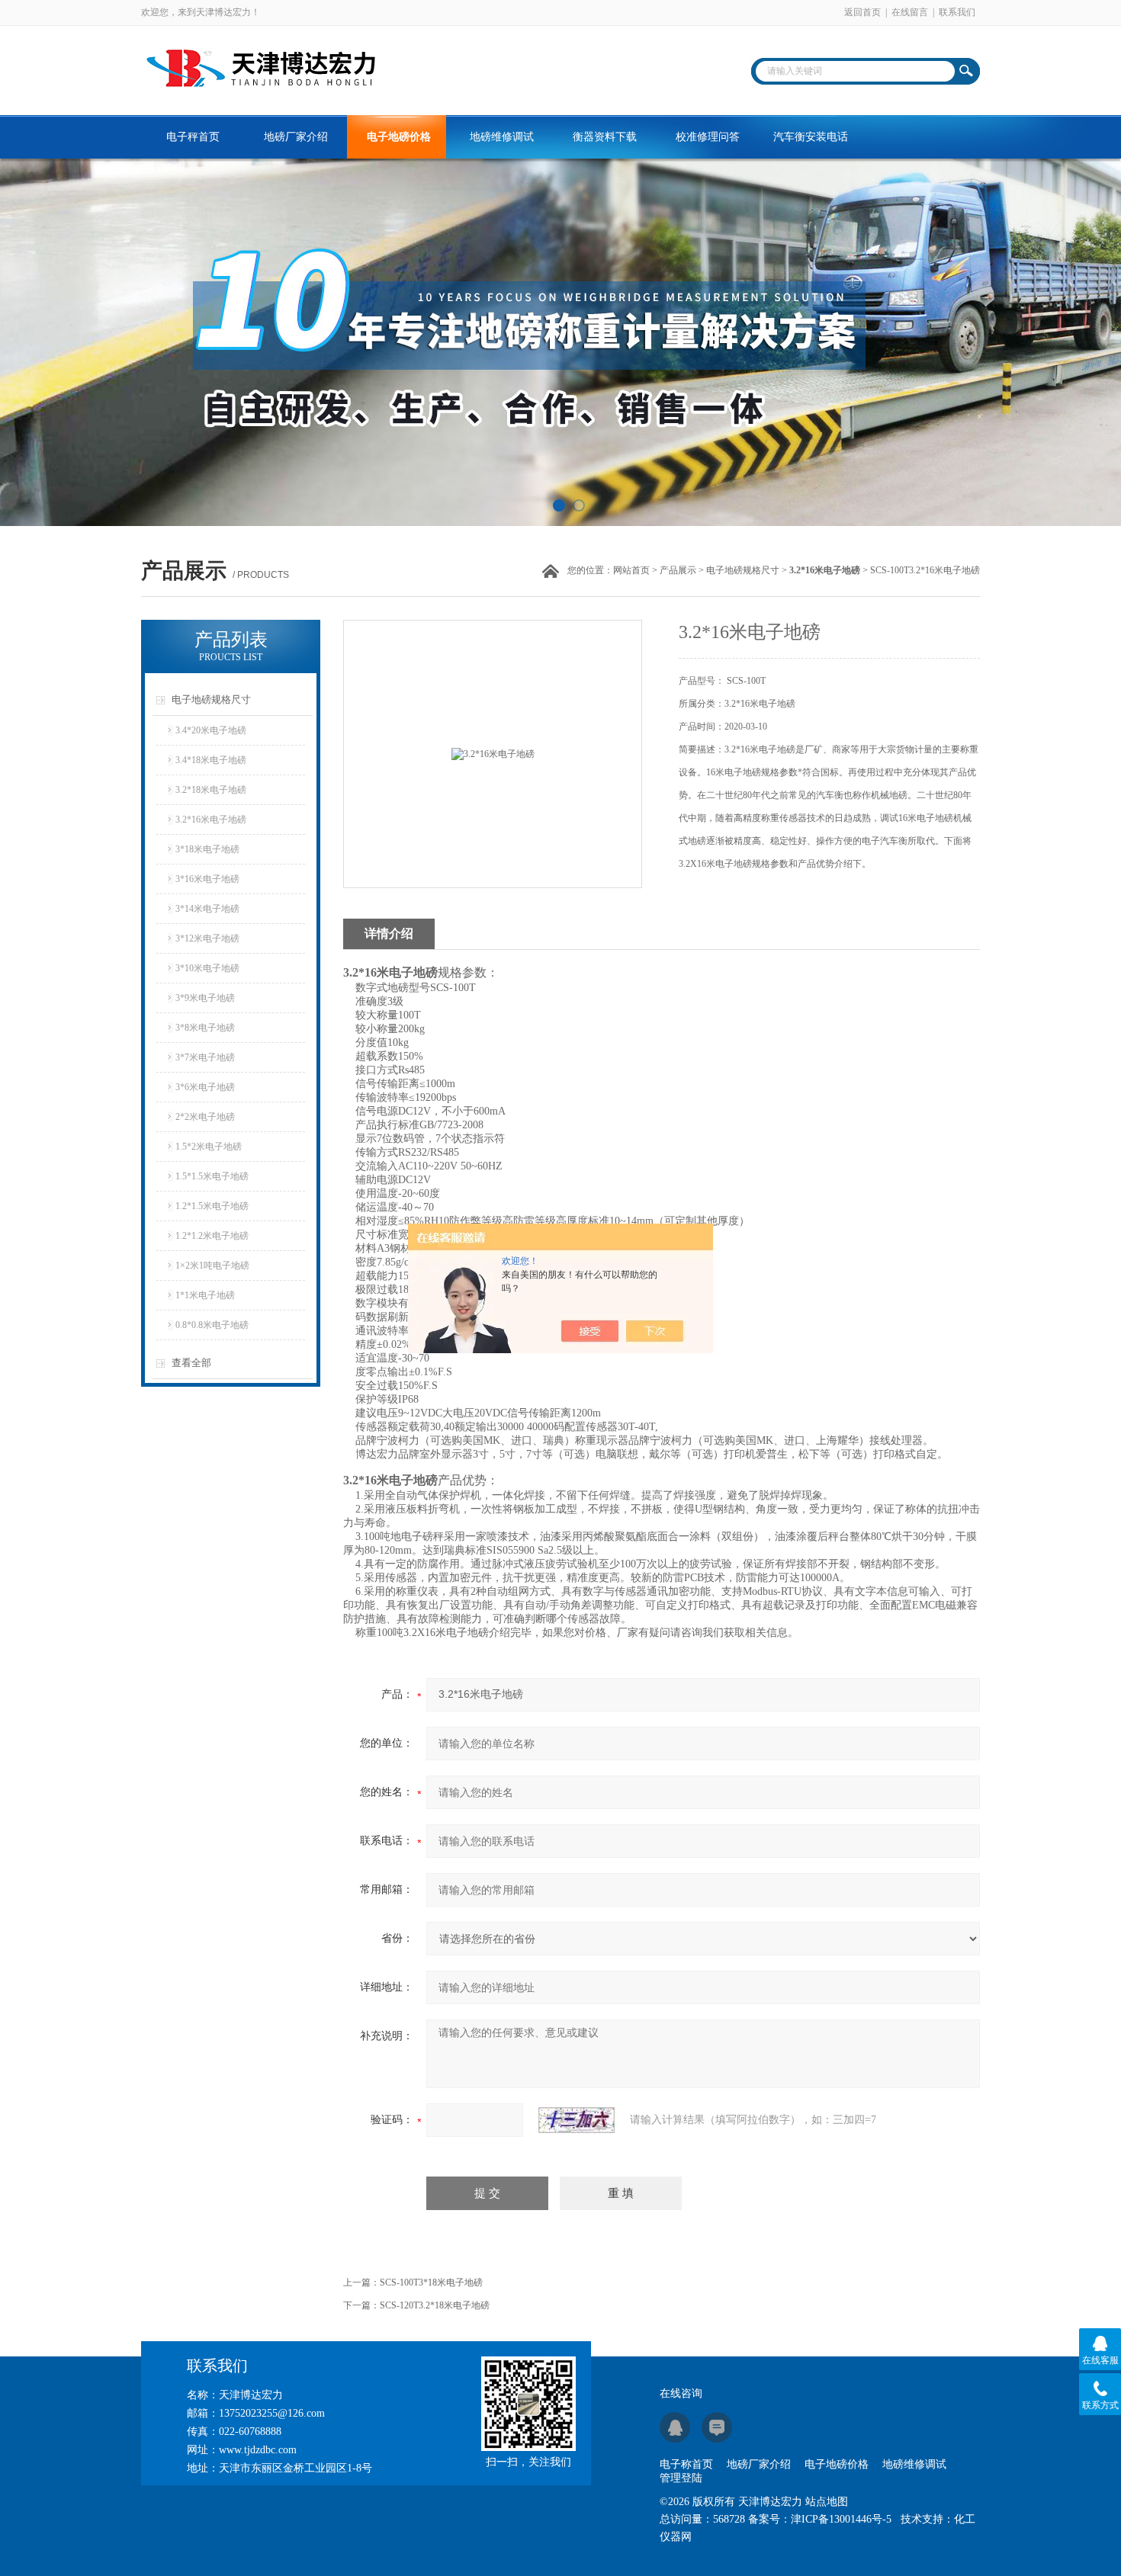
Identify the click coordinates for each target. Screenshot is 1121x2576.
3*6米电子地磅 (205, 1087)
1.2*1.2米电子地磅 (212, 1236)
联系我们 (957, 12)
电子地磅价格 (399, 137)
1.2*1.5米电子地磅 (212, 1206)
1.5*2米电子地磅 (209, 1147)
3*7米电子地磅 (205, 1057)
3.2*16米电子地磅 (211, 820)
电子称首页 (686, 2464)
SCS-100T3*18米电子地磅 (431, 2282)
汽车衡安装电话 (811, 137)
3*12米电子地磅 (207, 938)
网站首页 (631, 570)
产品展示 (678, 570)
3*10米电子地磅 (207, 968)
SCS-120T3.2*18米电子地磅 (435, 2305)
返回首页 (862, 12)
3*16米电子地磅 (207, 879)
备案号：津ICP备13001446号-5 (820, 2519)
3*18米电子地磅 (207, 849)
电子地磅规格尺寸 (743, 570)
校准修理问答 (708, 137)
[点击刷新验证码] (577, 2120)
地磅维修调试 (502, 137)
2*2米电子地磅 (205, 1117)
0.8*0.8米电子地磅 (212, 1325)
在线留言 (910, 12)
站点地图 (827, 2502)
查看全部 (191, 1363)
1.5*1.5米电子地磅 (212, 1176)
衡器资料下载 (605, 137)
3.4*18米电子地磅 (211, 760)
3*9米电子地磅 (205, 998)
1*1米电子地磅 (205, 1295)
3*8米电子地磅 (205, 1028)
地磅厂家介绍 (296, 137)
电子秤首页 (193, 137)
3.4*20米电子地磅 (211, 730)
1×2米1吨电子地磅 (212, 1266)
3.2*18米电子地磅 (211, 790)
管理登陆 (681, 2478)
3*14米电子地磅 (207, 909)
